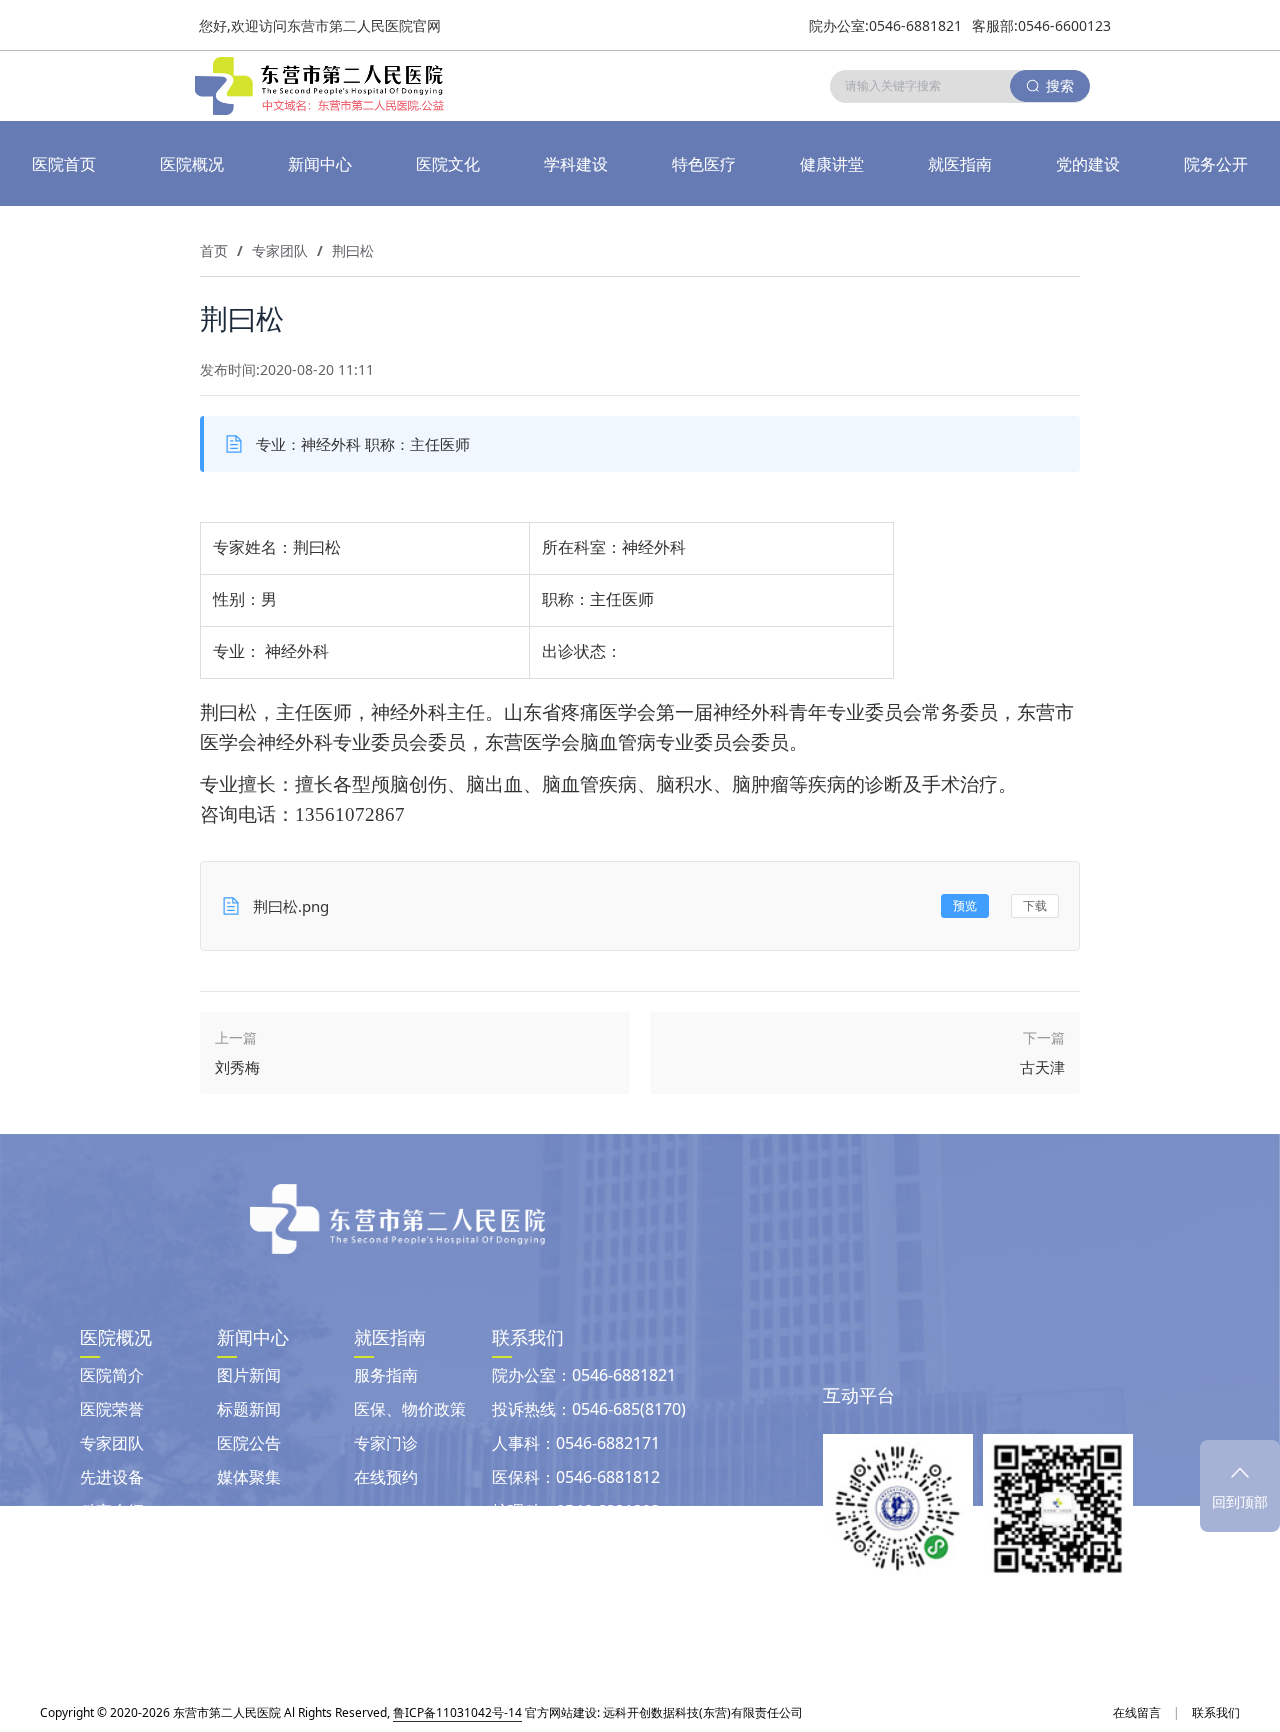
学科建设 (576, 164)
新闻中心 (320, 164)
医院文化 (448, 164)
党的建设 (1088, 164)
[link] (214, 251)
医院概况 (192, 164)
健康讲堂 (832, 164)
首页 (214, 250)
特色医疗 (704, 164)
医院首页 (64, 164)
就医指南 (960, 164)
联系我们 (1216, 1712)
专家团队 (280, 250)
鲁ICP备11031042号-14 (457, 1712)
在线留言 (1137, 1712)
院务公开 (1216, 164)
